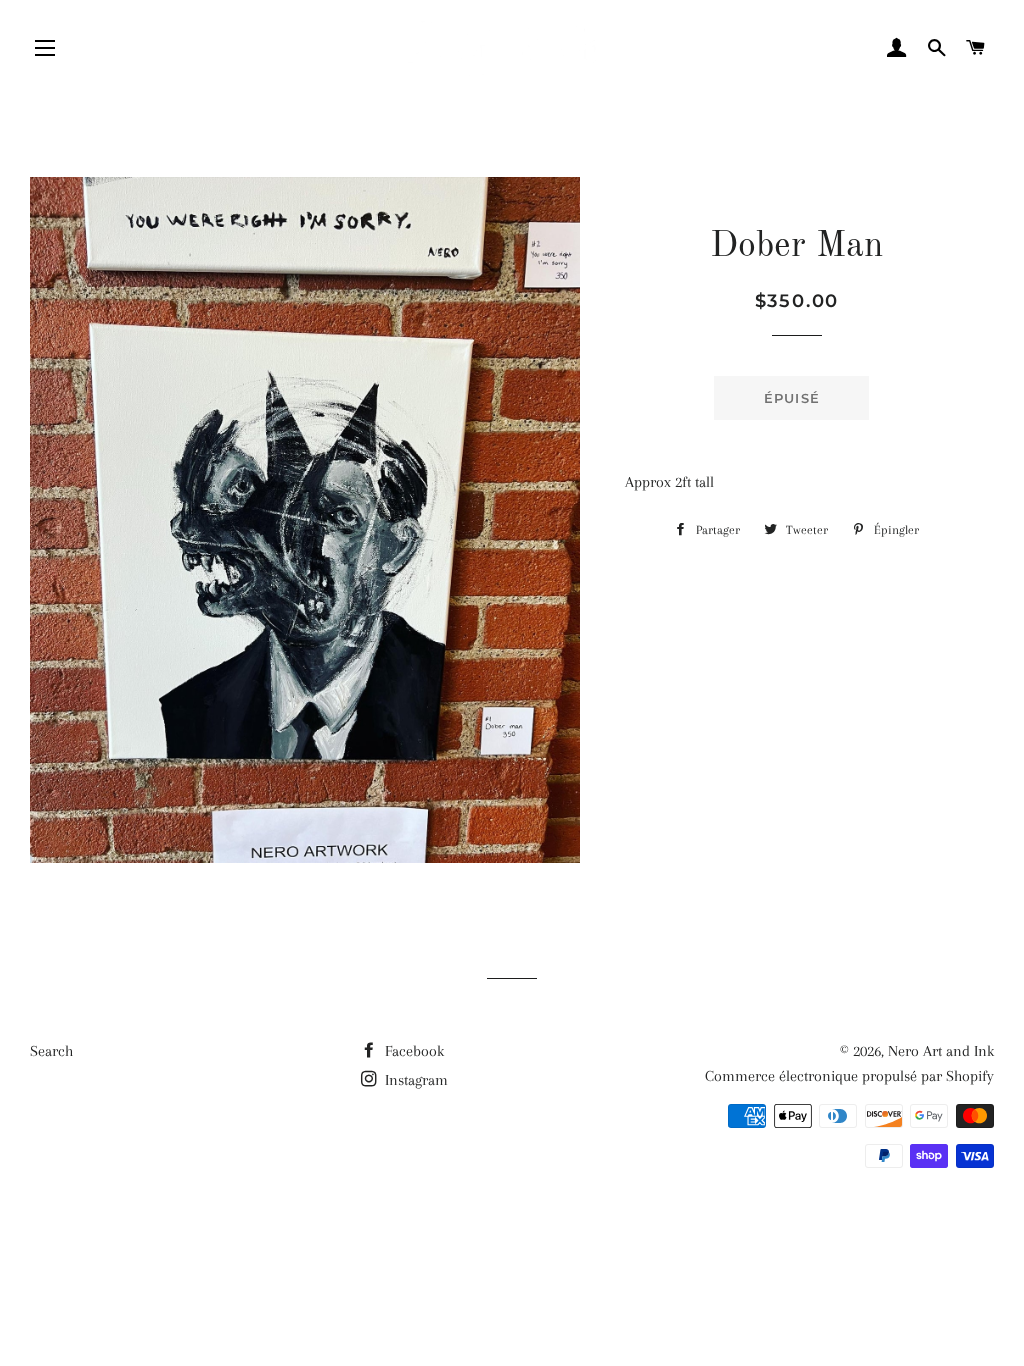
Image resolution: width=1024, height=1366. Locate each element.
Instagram (414, 1080)
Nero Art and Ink (941, 1051)
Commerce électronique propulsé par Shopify (849, 1076)
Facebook (412, 1051)
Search (51, 1051)
